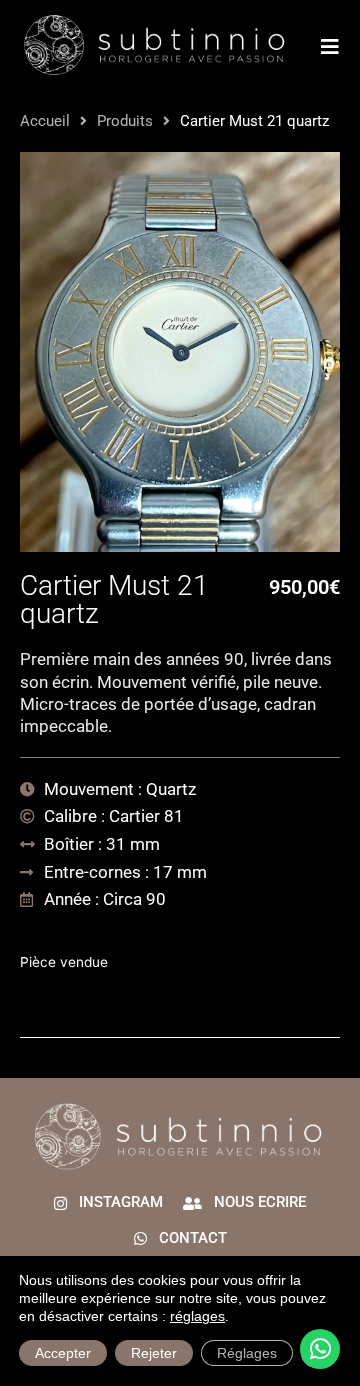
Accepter (63, 1353)
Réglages (247, 1353)
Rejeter (154, 1353)
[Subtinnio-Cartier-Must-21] (180, 352)
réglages (197, 1316)
